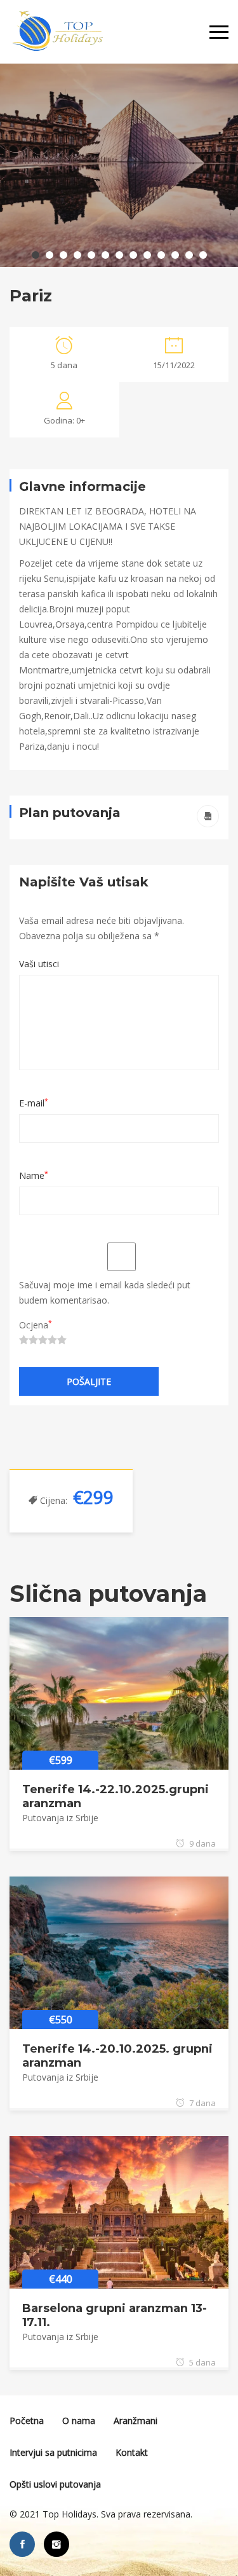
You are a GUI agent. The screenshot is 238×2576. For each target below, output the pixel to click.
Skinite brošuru (208, 816)
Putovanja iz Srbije (60, 1818)
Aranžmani (136, 2421)
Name (34, 1175)
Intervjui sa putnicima (53, 2452)
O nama (79, 2421)
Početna (27, 2421)
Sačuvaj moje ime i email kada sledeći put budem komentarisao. (105, 1292)
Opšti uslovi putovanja (55, 2484)
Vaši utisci (39, 964)
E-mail (34, 1103)
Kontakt (132, 2452)
